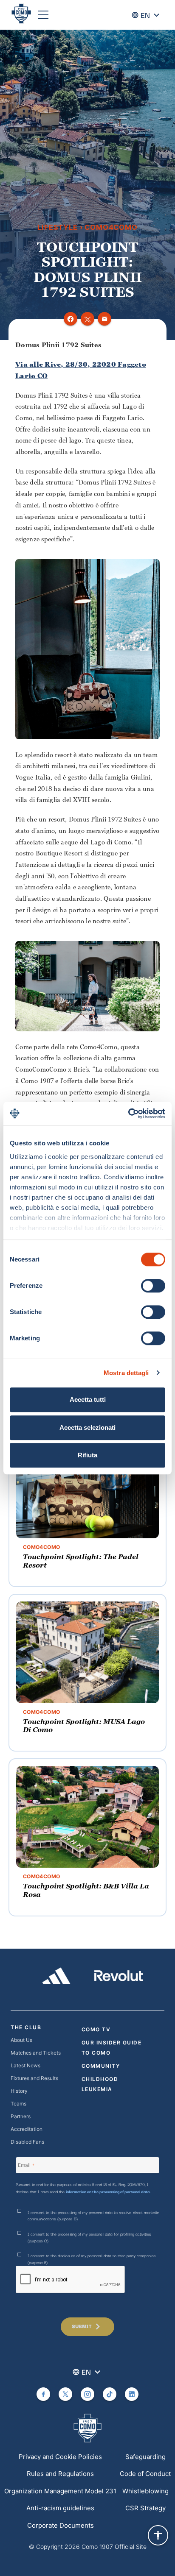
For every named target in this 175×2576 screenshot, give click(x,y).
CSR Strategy (145, 2508)
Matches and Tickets (36, 2053)
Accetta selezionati (87, 1427)
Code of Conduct (145, 2474)
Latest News (25, 2065)
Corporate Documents (61, 2525)
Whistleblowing (145, 2491)
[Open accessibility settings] (158, 2535)
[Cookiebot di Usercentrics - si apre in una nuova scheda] (128, 1114)
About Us (21, 2040)
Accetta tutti (88, 1399)
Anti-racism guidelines (60, 2508)
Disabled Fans (27, 2142)
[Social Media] (43, 2394)
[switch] (153, 1286)
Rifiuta (87, 1455)
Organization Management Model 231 (60, 2491)
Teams (18, 2104)
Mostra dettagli (126, 1373)
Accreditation (27, 2129)
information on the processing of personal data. (108, 2191)
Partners (21, 2116)
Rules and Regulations (60, 2474)
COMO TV (96, 2029)
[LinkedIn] (132, 2394)
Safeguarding (145, 2457)
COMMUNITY (101, 2066)
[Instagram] (87, 2394)
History (19, 2091)
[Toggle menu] (43, 15)
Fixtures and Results (34, 2078)
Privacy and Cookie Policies (60, 2457)
